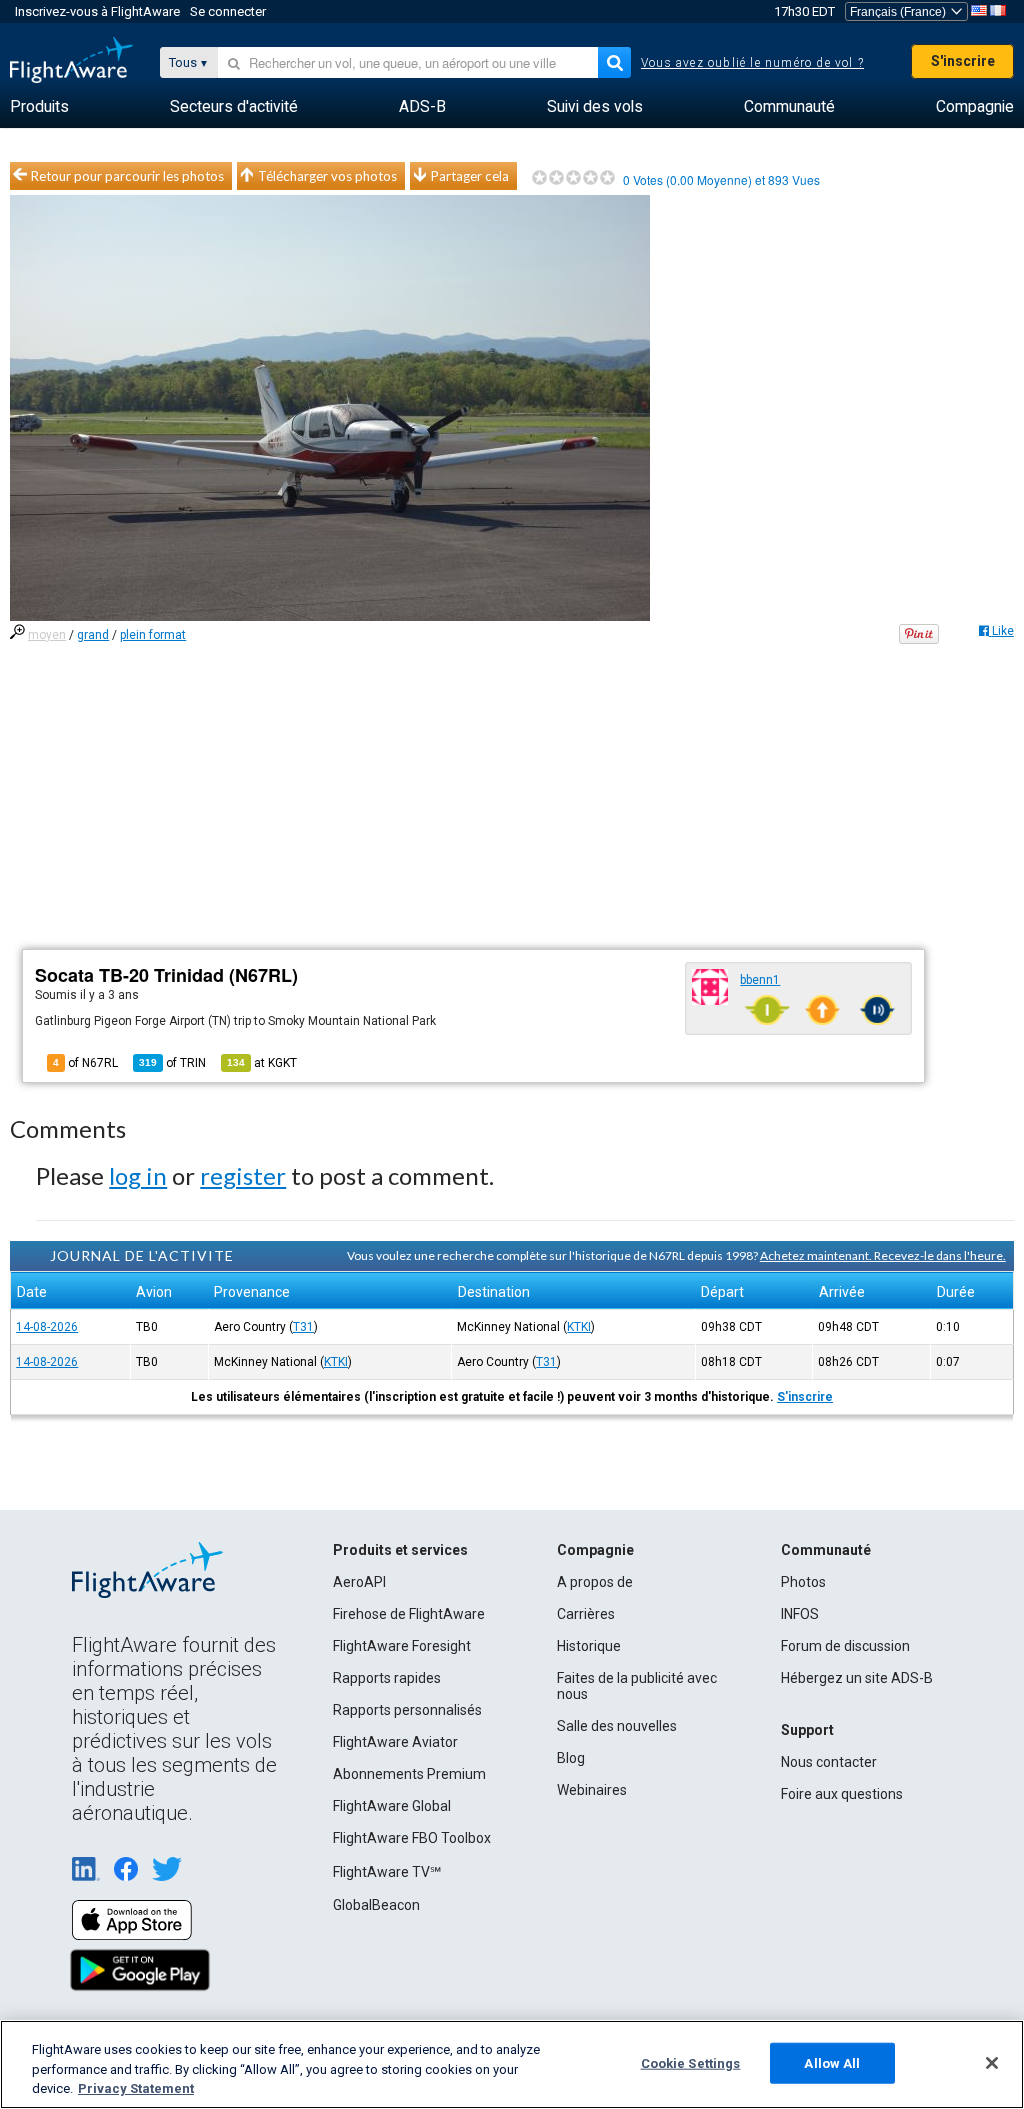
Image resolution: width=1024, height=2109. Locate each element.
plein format (153, 635)
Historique (589, 1646)
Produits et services (400, 1550)
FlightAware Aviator (395, 1742)
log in (138, 1175)
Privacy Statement (136, 2088)
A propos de (595, 1582)
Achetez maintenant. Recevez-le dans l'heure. (883, 1255)
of (172, 1063)
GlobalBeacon (376, 1905)
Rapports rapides (387, 1678)
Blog (571, 1758)
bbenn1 (760, 980)
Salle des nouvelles (617, 1726)
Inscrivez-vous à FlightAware (97, 11)
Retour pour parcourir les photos (127, 176)
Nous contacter (829, 1762)
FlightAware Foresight (402, 1646)
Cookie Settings (691, 2062)
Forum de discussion (845, 1646)
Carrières (586, 1614)
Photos (803, 1582)
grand (93, 635)
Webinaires (592, 1790)
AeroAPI (359, 1582)
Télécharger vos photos (327, 176)
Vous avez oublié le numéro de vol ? (752, 63)
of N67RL (85, 1063)
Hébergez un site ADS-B (857, 1678)
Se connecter (228, 11)
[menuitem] (39, 107)
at (262, 1063)
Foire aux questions (842, 1794)
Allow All (832, 2062)
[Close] (992, 2063)
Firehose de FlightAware (409, 1614)
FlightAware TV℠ (387, 1872)
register (243, 1175)
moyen (47, 635)
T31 (303, 1327)
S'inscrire (963, 61)
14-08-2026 (47, 1327)
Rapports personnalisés (407, 1710)
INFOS (800, 1614)
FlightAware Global (392, 1806)
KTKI (579, 1327)
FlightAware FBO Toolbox (412, 1838)
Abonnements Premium (409, 1774)
